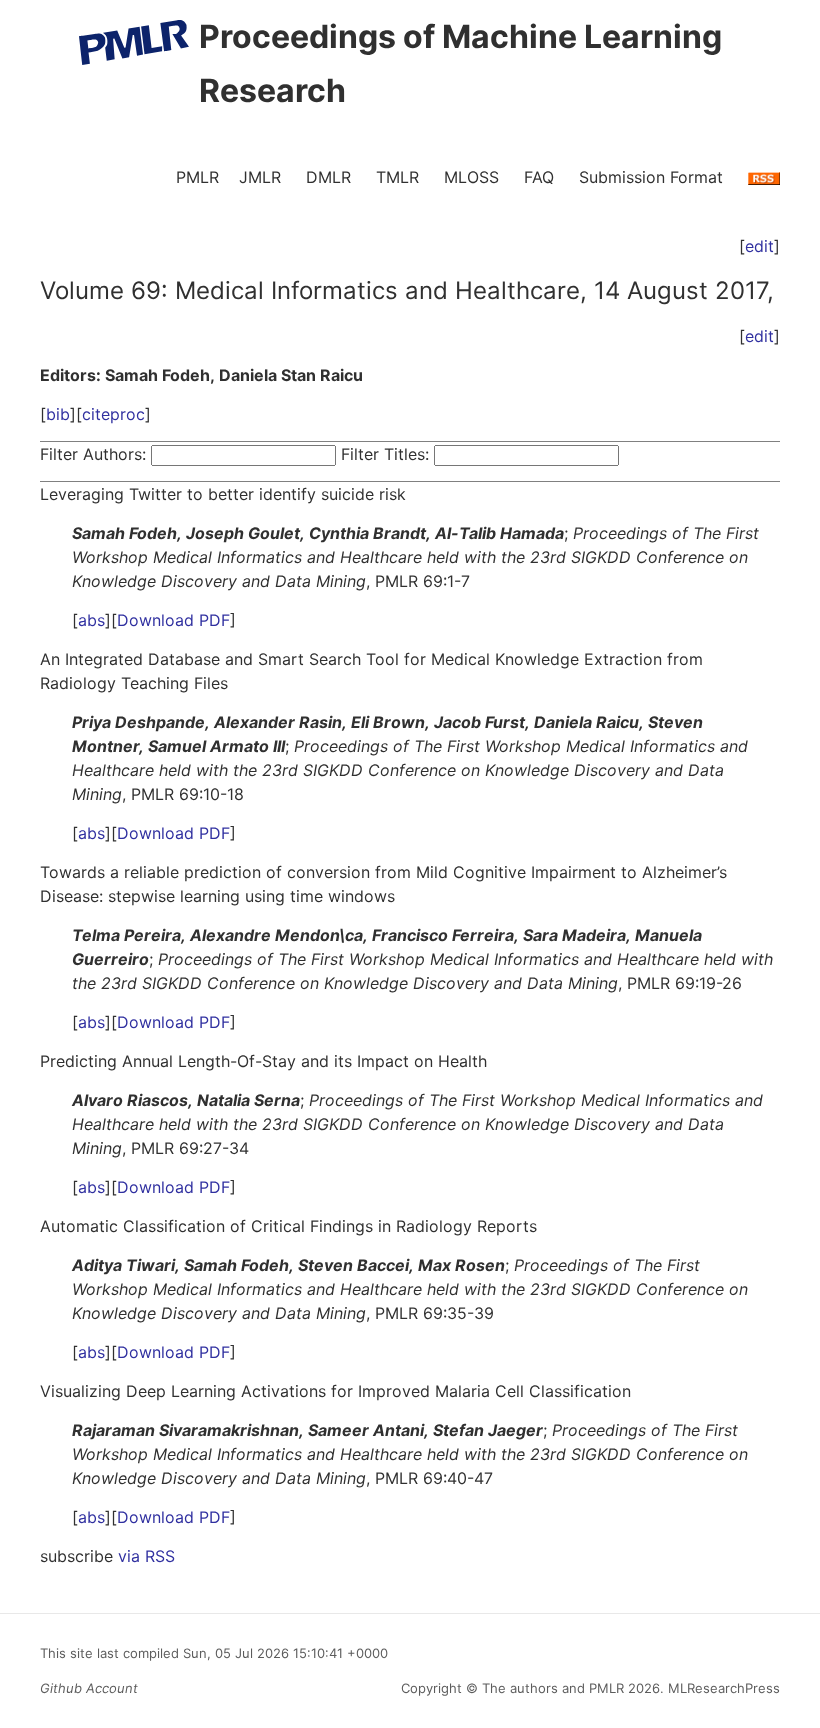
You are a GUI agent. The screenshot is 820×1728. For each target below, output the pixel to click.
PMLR (197, 177)
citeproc (113, 414)
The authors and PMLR (553, 1688)
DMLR (328, 177)
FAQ (539, 177)
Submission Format (651, 177)
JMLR (260, 177)
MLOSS (471, 177)
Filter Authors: (93, 454)
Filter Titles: (385, 454)
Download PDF (173, 620)
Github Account (89, 1688)
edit (759, 246)
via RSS (146, 1556)
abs (91, 620)
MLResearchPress (722, 1688)
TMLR (397, 177)
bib (58, 414)
